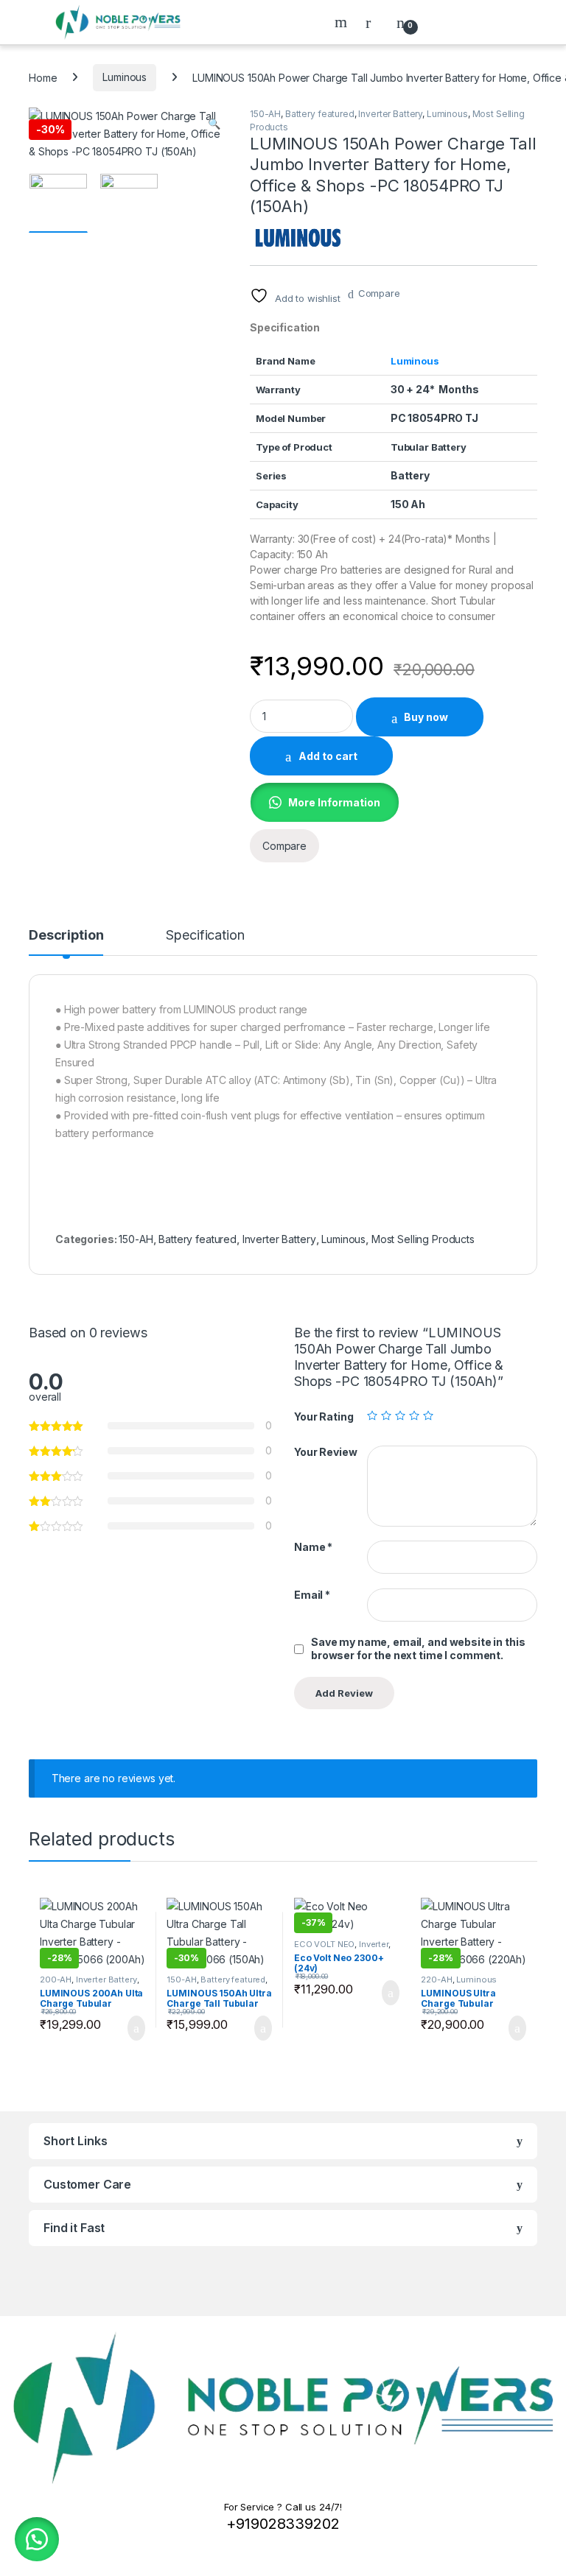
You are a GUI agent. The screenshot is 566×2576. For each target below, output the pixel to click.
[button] (214, 124)
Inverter (374, 1944)
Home (43, 77)
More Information (334, 802)
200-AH (56, 1979)
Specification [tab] (205, 936)
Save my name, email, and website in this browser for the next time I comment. (418, 1648)
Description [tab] (66, 936)
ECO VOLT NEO (324, 1944)
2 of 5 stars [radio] (386, 1415)
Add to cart (328, 756)
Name (313, 1547)
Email (312, 1595)
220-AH (436, 1979)
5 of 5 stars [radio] (428, 1415)
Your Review (325, 1452)
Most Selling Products (423, 1239)
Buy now (426, 717)
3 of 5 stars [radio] (400, 1415)
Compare (379, 293)
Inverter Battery (390, 114)
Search (343, 22)
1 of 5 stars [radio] (372, 1415)
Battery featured (320, 114)
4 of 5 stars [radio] (414, 1415)
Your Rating (324, 1417)
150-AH (265, 114)
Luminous (125, 77)
